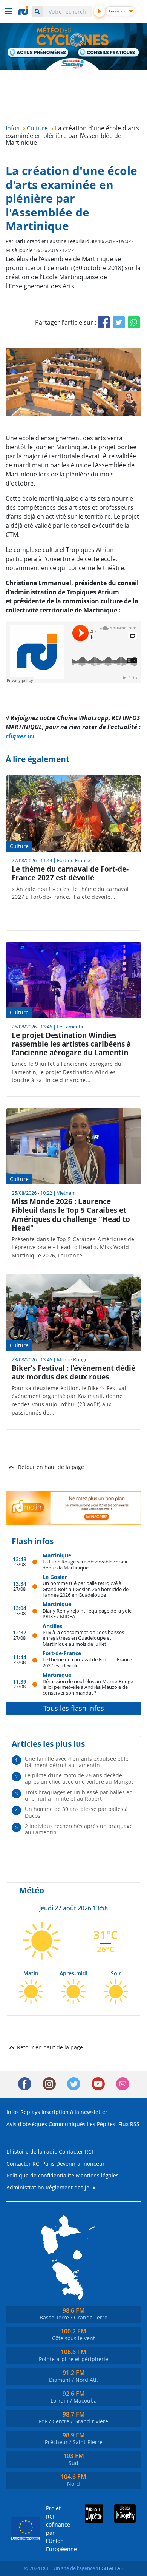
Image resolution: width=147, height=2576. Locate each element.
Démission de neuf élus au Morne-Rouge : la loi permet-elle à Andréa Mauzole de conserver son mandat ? (89, 1687)
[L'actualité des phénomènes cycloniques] (38, 53)
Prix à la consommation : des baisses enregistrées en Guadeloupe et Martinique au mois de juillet (83, 1638)
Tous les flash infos (74, 1708)
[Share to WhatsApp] (134, 322)
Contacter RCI (76, 2152)
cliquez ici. (21, 736)
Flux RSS (129, 2124)
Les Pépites (101, 2124)
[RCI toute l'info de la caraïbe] (24, 11)
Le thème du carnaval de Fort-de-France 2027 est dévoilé (87, 1662)
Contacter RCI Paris (31, 2164)
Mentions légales (97, 2175)
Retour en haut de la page (51, 1467)
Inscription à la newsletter (74, 2112)
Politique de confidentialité (40, 2175)
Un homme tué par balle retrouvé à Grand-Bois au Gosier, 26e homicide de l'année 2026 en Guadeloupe (86, 1589)
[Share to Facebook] (104, 322)
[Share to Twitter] (119, 322)
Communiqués (67, 2124)
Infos (13, 2112)
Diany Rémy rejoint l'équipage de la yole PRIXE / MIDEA (87, 1613)
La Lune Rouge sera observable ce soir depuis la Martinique (85, 1564)
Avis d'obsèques (27, 2124)
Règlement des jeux (70, 2187)
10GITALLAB (110, 2568)
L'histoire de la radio (32, 2152)
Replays (30, 2112)
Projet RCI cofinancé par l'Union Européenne (55, 2529)
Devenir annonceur (80, 2164)
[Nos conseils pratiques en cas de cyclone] (109, 53)
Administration (25, 2187)
